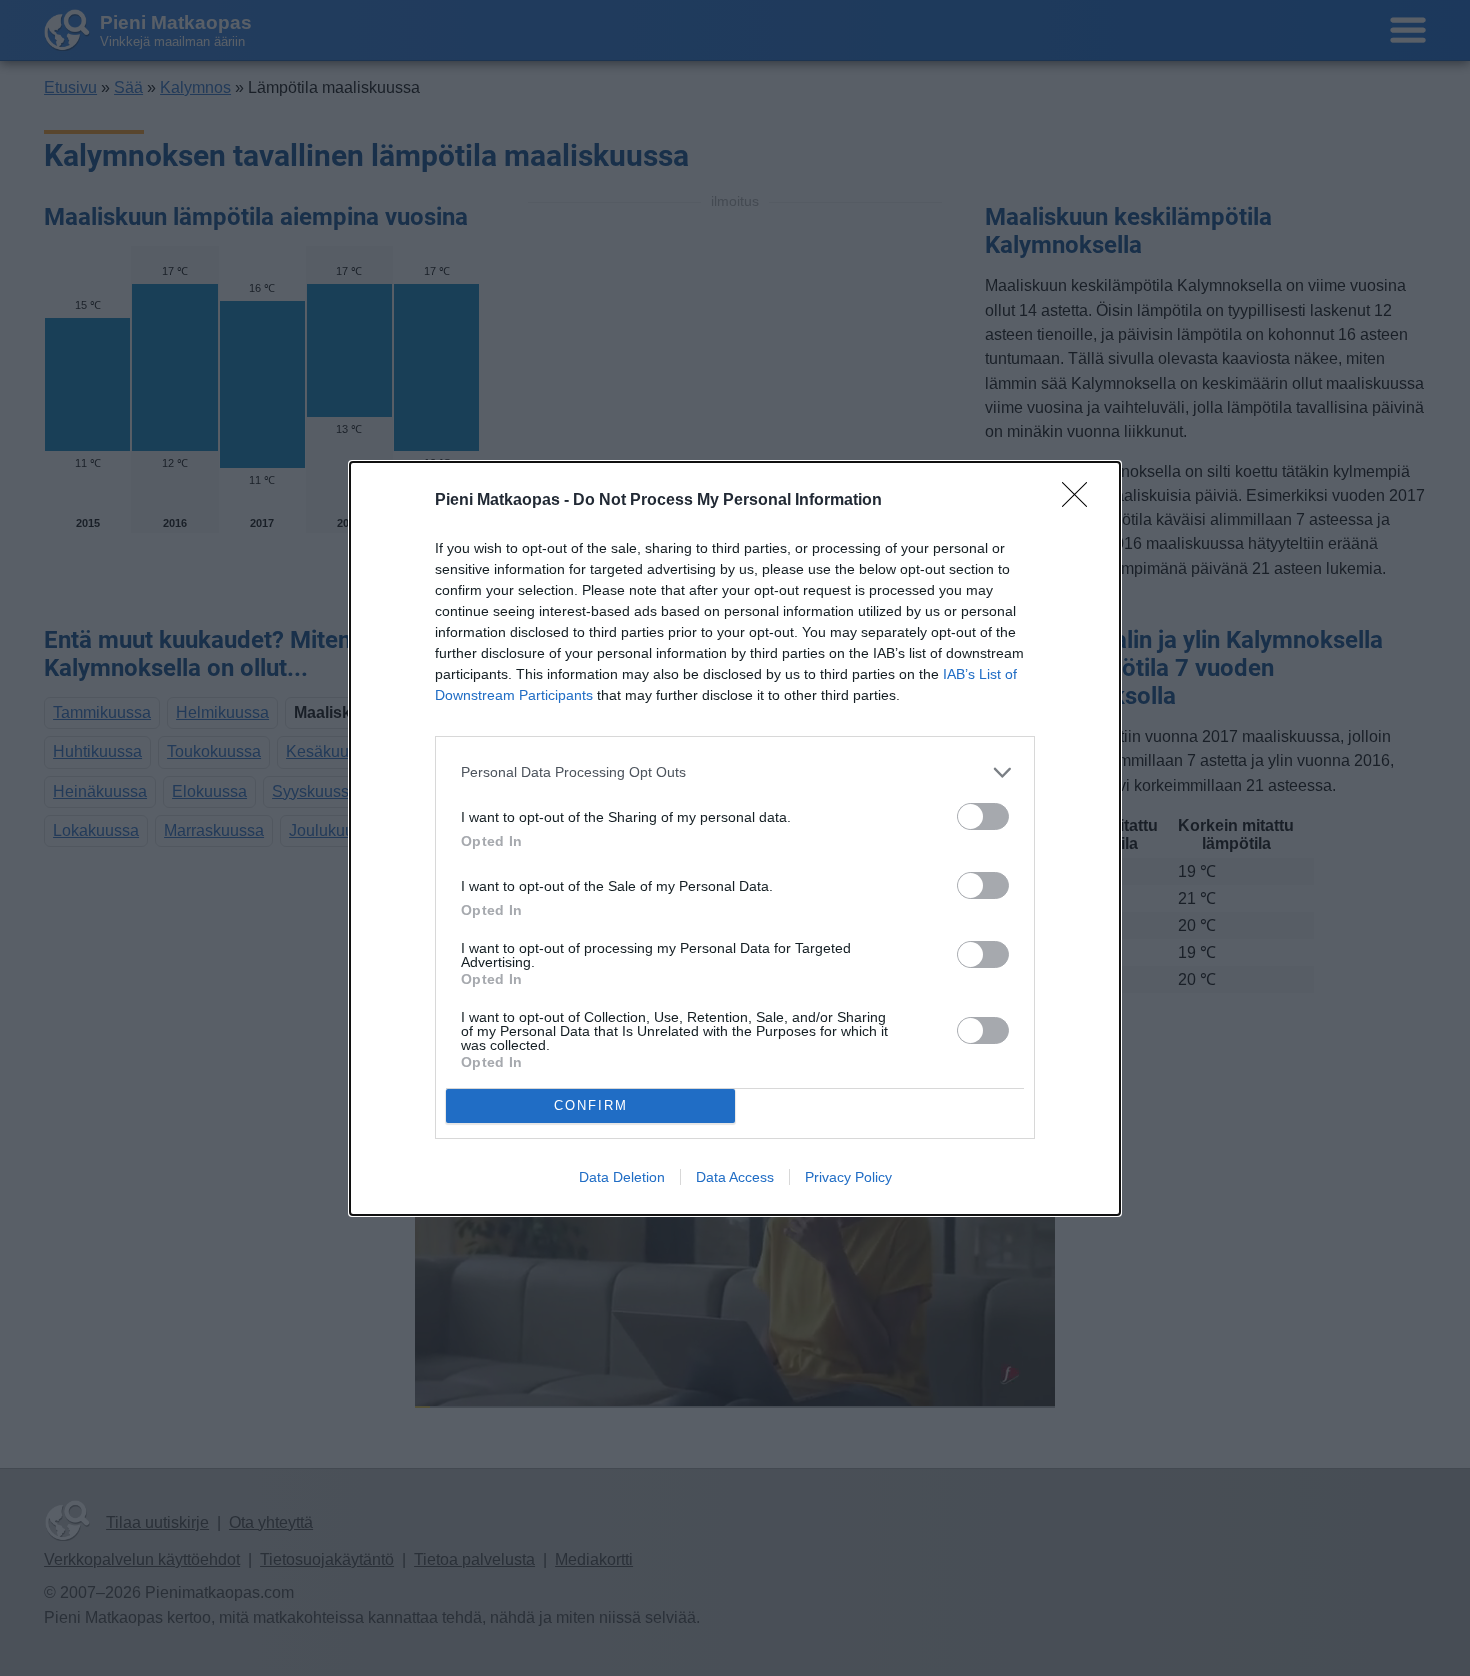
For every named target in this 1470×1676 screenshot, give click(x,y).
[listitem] (735, 772)
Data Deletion (622, 1177)
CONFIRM (591, 1105)
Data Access (735, 1177)
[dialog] (735, 838)
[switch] (983, 816)
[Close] (1081, 501)
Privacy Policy (848, 1177)
